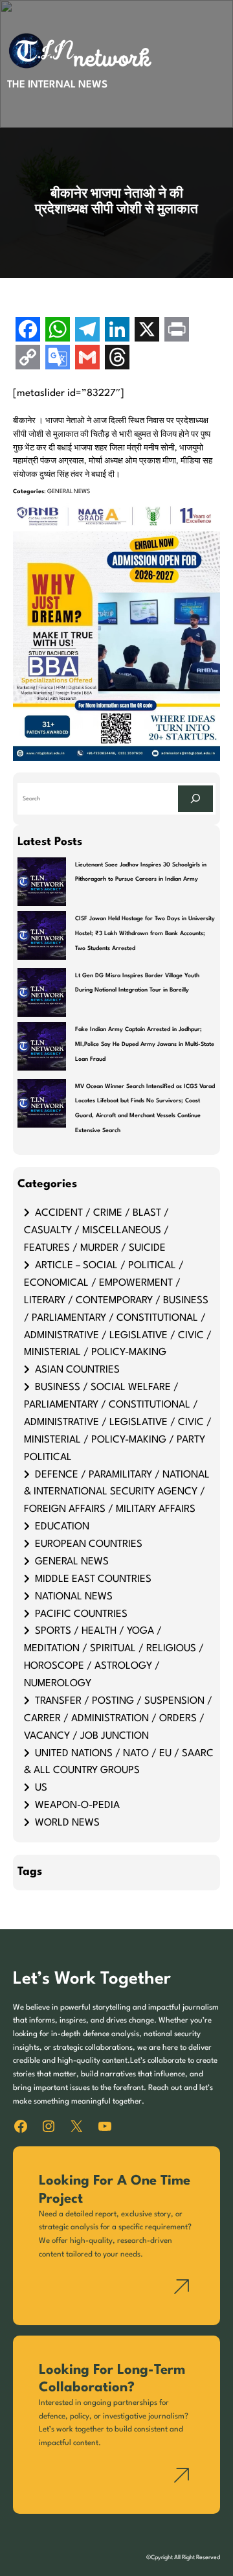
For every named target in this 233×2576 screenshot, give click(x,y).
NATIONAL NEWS (74, 1597)
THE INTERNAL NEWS (57, 85)
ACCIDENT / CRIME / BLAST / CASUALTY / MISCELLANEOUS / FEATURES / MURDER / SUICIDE (96, 1231)
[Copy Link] (28, 359)
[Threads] (117, 359)
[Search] (195, 799)
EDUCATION (62, 1527)
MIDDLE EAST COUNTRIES (93, 1579)
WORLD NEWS (67, 1823)
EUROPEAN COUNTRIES (89, 1544)
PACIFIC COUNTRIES (81, 1614)
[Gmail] (87, 359)
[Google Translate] (58, 359)
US (41, 1788)
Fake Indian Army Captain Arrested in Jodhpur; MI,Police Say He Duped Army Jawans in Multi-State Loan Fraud (145, 1044)
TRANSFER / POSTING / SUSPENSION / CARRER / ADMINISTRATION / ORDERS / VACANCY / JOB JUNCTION (118, 1719)
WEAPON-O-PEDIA (77, 1805)
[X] (147, 331)
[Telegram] (87, 331)
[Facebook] (28, 331)
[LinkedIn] (117, 331)
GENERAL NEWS (69, 492)
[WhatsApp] (58, 331)
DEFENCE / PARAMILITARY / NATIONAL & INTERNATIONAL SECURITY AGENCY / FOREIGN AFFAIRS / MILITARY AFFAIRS (117, 1492)
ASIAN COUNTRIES (77, 1370)
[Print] (177, 331)
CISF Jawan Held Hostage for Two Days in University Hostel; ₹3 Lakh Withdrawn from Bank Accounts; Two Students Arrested (145, 933)
